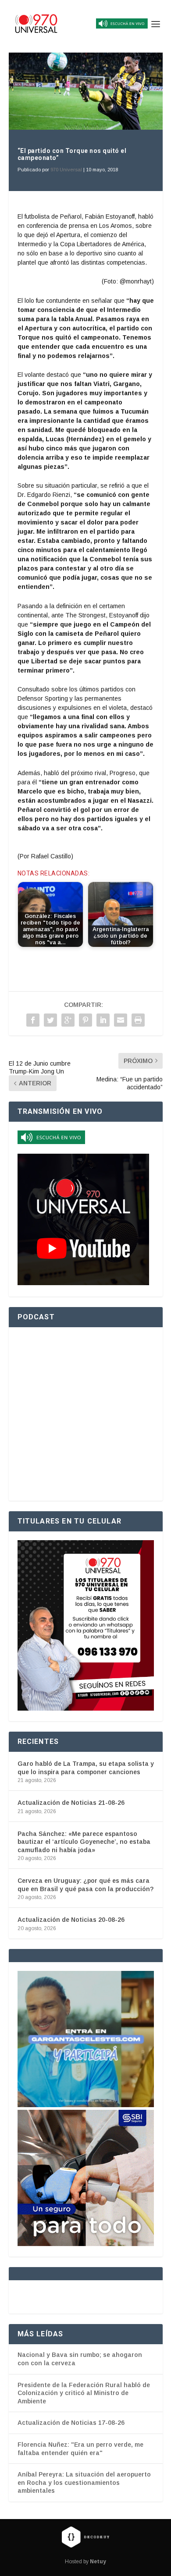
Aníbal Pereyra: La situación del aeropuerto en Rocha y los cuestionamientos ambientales (84, 2482)
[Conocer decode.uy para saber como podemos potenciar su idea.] (85, 2537)
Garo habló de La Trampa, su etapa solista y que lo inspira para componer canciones (86, 1768)
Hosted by (85, 2562)
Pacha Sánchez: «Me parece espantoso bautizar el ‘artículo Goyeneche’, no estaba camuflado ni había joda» (84, 1842)
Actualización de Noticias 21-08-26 (71, 1803)
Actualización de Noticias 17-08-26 (71, 2423)
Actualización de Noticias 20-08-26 (71, 1920)
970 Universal (66, 170)
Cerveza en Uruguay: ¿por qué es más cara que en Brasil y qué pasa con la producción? (85, 1885)
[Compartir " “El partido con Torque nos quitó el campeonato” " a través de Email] (121, 1020)
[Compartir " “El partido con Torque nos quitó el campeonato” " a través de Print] (138, 1020)
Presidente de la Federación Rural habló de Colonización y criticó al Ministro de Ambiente (84, 2393)
